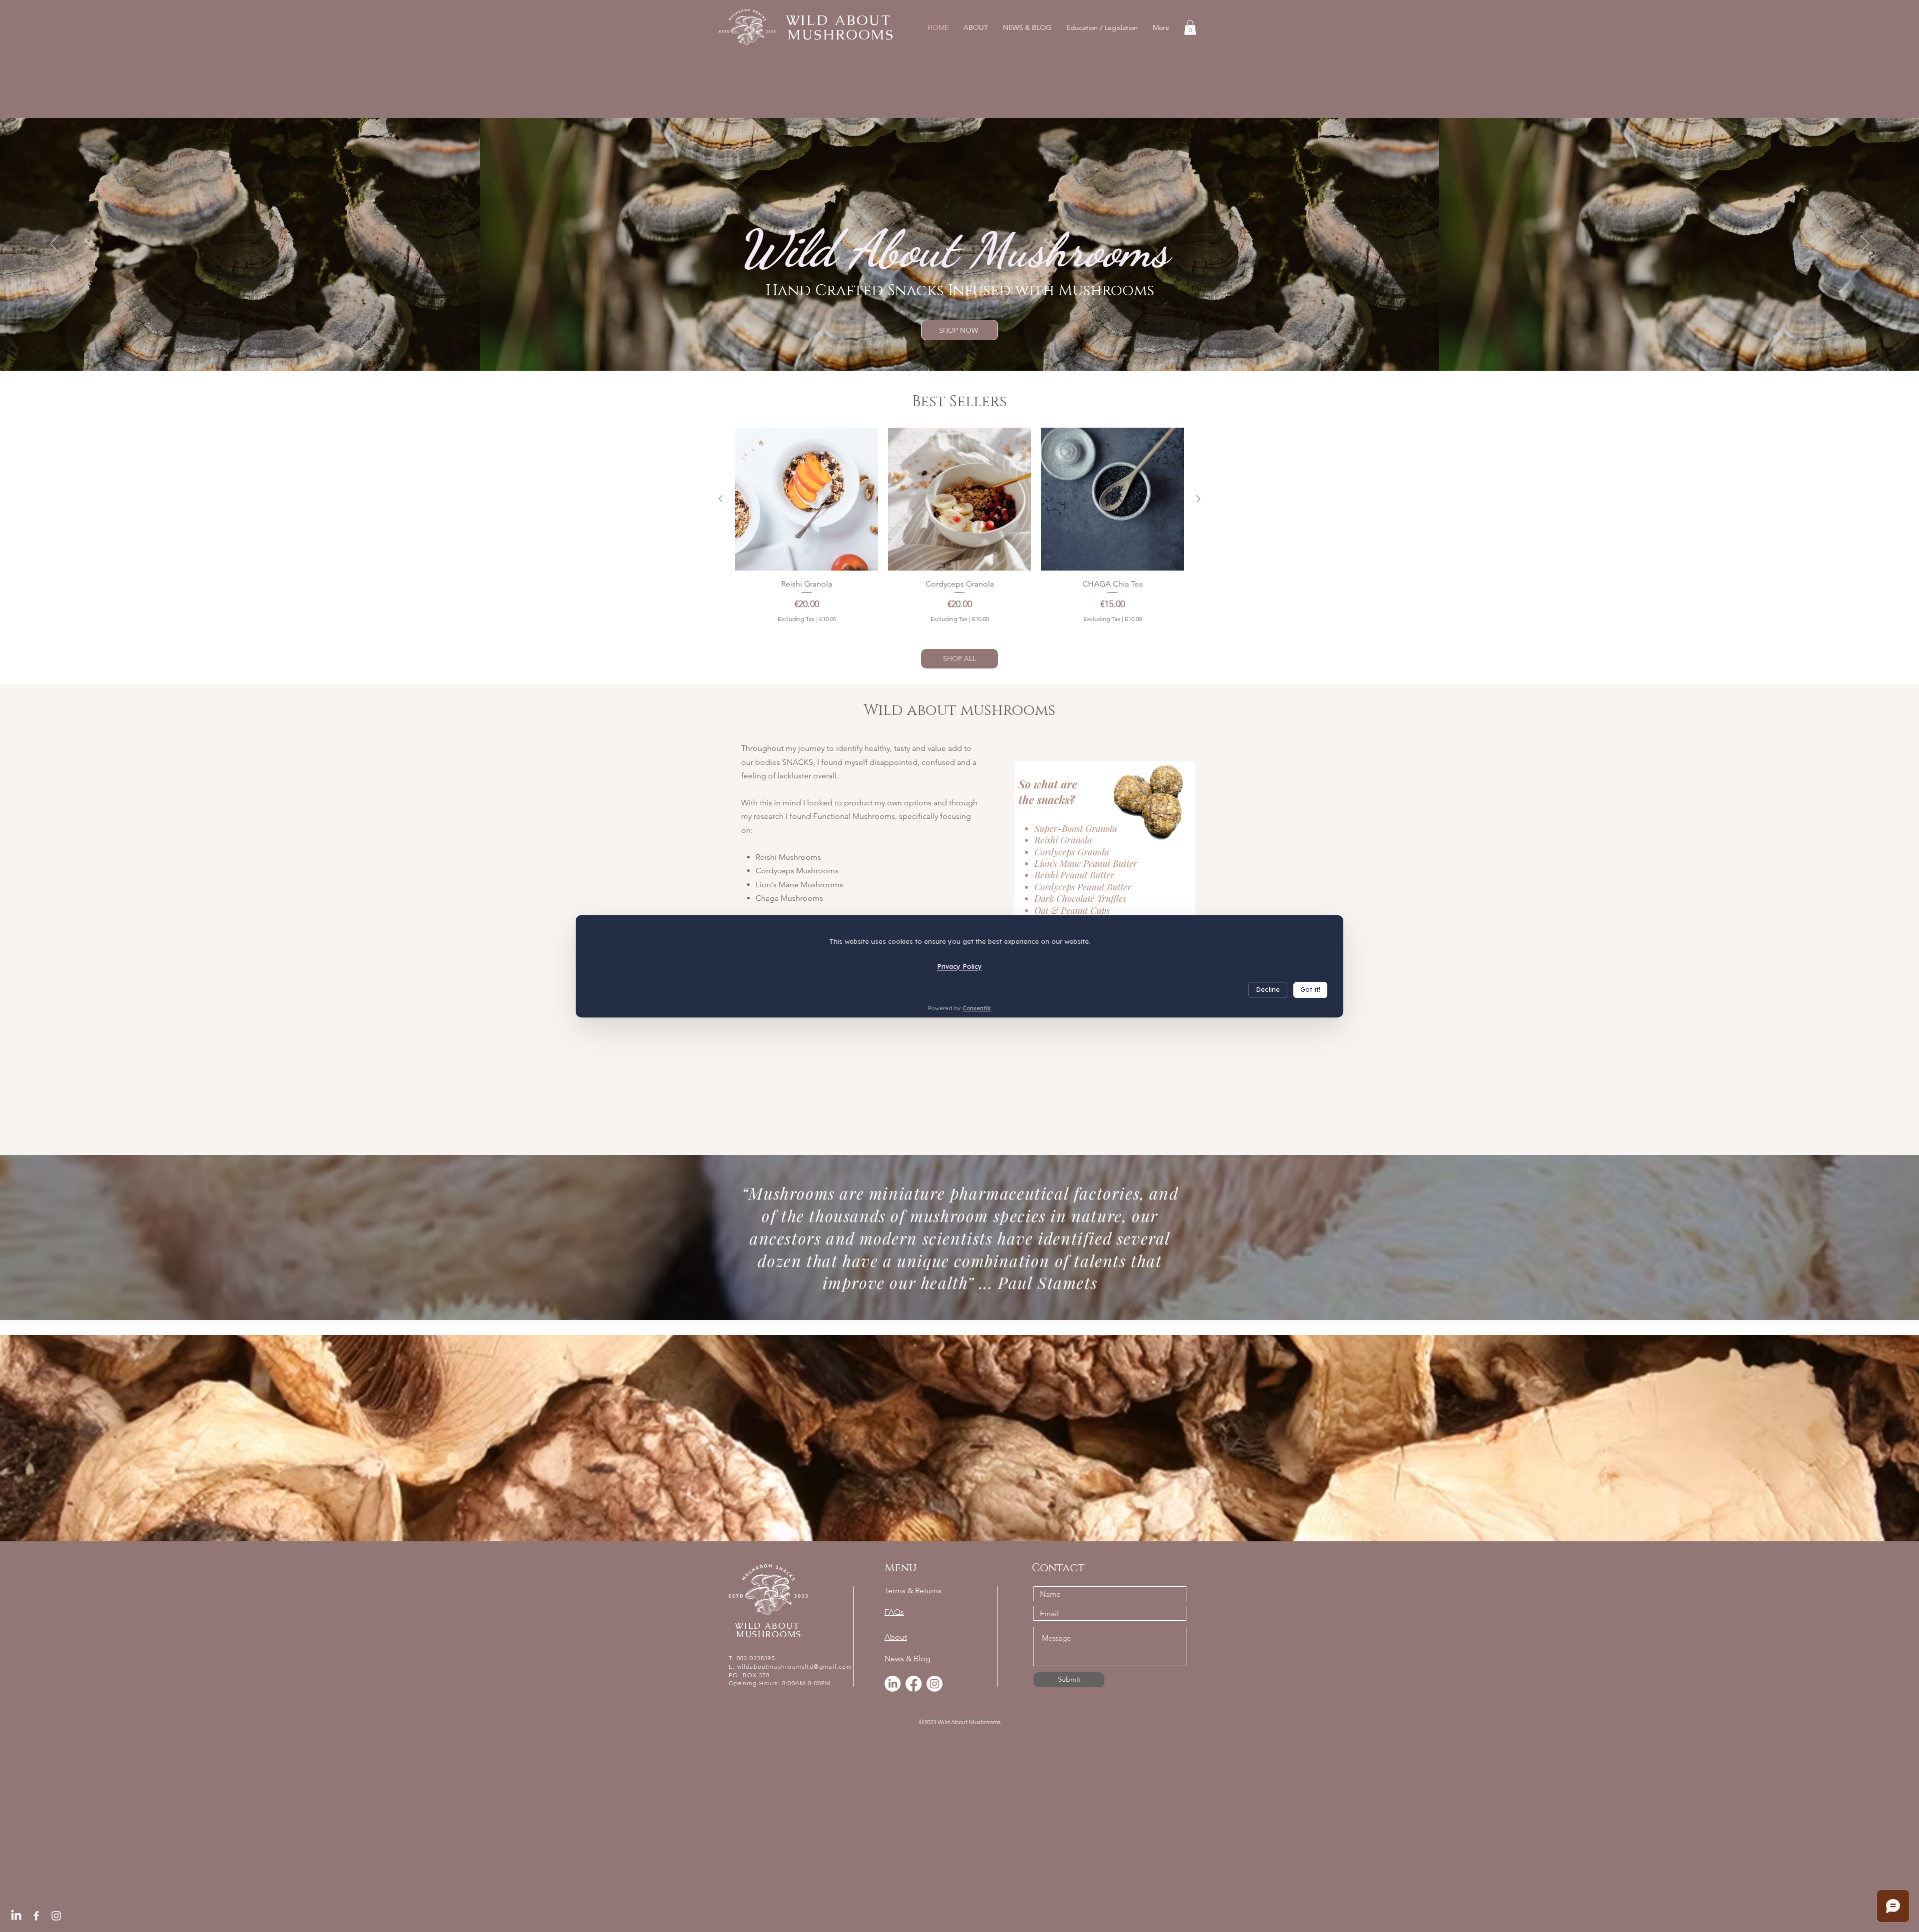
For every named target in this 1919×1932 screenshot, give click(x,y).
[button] (1190, 27)
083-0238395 (756, 1658)
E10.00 (828, 619)
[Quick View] (807, 499)
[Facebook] (914, 1684)
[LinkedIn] (893, 1684)
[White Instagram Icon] (56, 1916)
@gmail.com (833, 1666)
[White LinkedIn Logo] (16, 1916)
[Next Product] (1198, 499)
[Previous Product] (721, 499)
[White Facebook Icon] (36, 1916)
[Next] (1865, 244)
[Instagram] (935, 1684)
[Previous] (54, 244)
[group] (959, 531)
